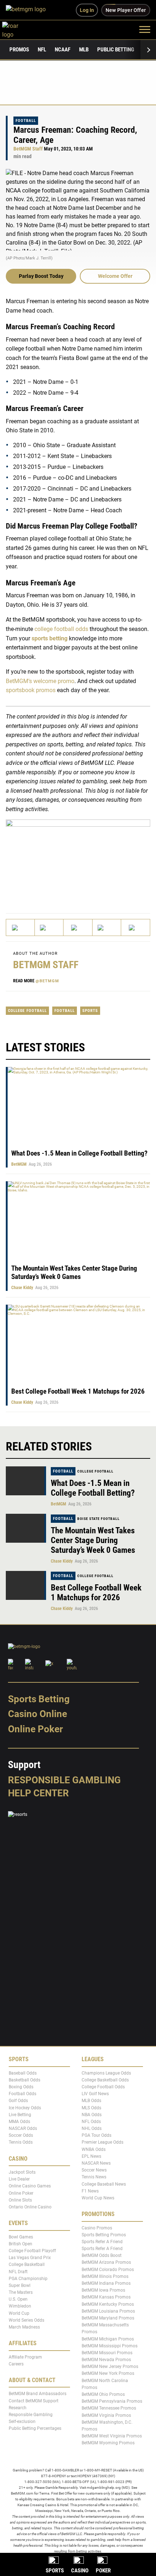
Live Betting (20, 2114)
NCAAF (63, 50)
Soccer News (94, 2170)
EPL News (91, 2156)
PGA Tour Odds (97, 2135)
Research (18, 2407)
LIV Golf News (95, 2094)
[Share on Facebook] (49, 927)
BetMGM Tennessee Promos (109, 2408)
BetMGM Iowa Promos (103, 2290)
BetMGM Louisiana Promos (108, 2311)
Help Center (38, 1793)
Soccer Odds (21, 2135)
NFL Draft (18, 2271)
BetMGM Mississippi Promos (110, 2346)
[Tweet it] (20, 927)
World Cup (19, 2313)
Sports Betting (39, 1699)
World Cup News (98, 2198)
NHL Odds (92, 2128)
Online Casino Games (30, 2186)
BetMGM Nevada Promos (106, 2360)
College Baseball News (104, 2184)
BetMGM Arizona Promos (106, 2262)
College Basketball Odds (105, 2080)
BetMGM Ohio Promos (103, 2394)
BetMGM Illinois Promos (105, 2276)
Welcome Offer (115, 276)
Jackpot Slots (22, 2172)
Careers (16, 2364)
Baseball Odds (23, 2073)
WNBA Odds (94, 2149)
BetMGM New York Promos (108, 2373)
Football (26, 121)
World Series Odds (26, 2320)
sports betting (50, 638)
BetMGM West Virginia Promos (112, 2436)
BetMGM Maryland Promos (108, 2318)
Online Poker (35, 1729)
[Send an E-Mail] (78, 927)
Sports (90, 1011)
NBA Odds (92, 2114)
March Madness (24, 2327)
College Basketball (27, 2264)
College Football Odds (103, 2087)
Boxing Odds (21, 2087)
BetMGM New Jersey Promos (110, 2367)
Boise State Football (98, 1519)
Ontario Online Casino (30, 2207)
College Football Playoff (32, 2250)
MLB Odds (91, 2101)
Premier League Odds (102, 2142)
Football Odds (22, 2094)
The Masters (21, 2292)
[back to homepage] (18, 29)
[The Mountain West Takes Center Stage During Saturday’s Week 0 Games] (26, 1528)
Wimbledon (20, 2306)
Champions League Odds (106, 2073)
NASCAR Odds (23, 2128)
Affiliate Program (25, 2357)
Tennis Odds (21, 2142)
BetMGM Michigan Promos (108, 2339)
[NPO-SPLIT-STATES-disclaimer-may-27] (78, 860)
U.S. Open (18, 2299)
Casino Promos (97, 2228)
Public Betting (116, 50)
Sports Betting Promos (104, 2234)
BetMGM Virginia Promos (106, 2415)
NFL (42, 50)
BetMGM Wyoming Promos (108, 2443)
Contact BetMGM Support (34, 2401)
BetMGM (19, 1164)
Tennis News (94, 2177)
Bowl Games (21, 2237)
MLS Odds (91, 2107)
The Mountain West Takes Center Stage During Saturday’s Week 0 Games (74, 1272)
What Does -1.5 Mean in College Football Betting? (79, 1153)
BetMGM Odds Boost (102, 2255)
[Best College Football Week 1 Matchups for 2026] (26, 1585)
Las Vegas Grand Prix (30, 2258)
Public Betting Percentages (35, 2428)
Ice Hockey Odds (25, 2107)
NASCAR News (96, 2163)
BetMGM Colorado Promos (108, 2269)
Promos (19, 50)
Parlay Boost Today (41, 276)
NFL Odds (91, 2121)
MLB (84, 50)
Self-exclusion (22, 2422)
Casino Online (38, 1714)
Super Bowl (20, 2285)
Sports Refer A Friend (102, 2241)
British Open (20, 2244)
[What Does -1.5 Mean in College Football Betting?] (26, 1481)
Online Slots (20, 2200)
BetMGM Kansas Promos (106, 2297)
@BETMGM (47, 981)
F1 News (90, 2191)
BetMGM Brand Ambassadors (38, 2394)
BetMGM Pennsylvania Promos (112, 2401)
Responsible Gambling (64, 1780)
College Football (27, 1011)
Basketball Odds (24, 2080)
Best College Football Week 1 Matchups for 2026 (78, 1391)
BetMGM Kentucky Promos (108, 2304)
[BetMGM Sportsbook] (29, 10)
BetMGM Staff (28, 149)
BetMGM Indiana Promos (106, 2283)
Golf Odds (18, 2101)
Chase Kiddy (22, 1288)
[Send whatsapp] (107, 927)
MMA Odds (19, 2121)
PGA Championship (28, 2278)
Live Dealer (19, 2179)
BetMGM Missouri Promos (107, 2352)
